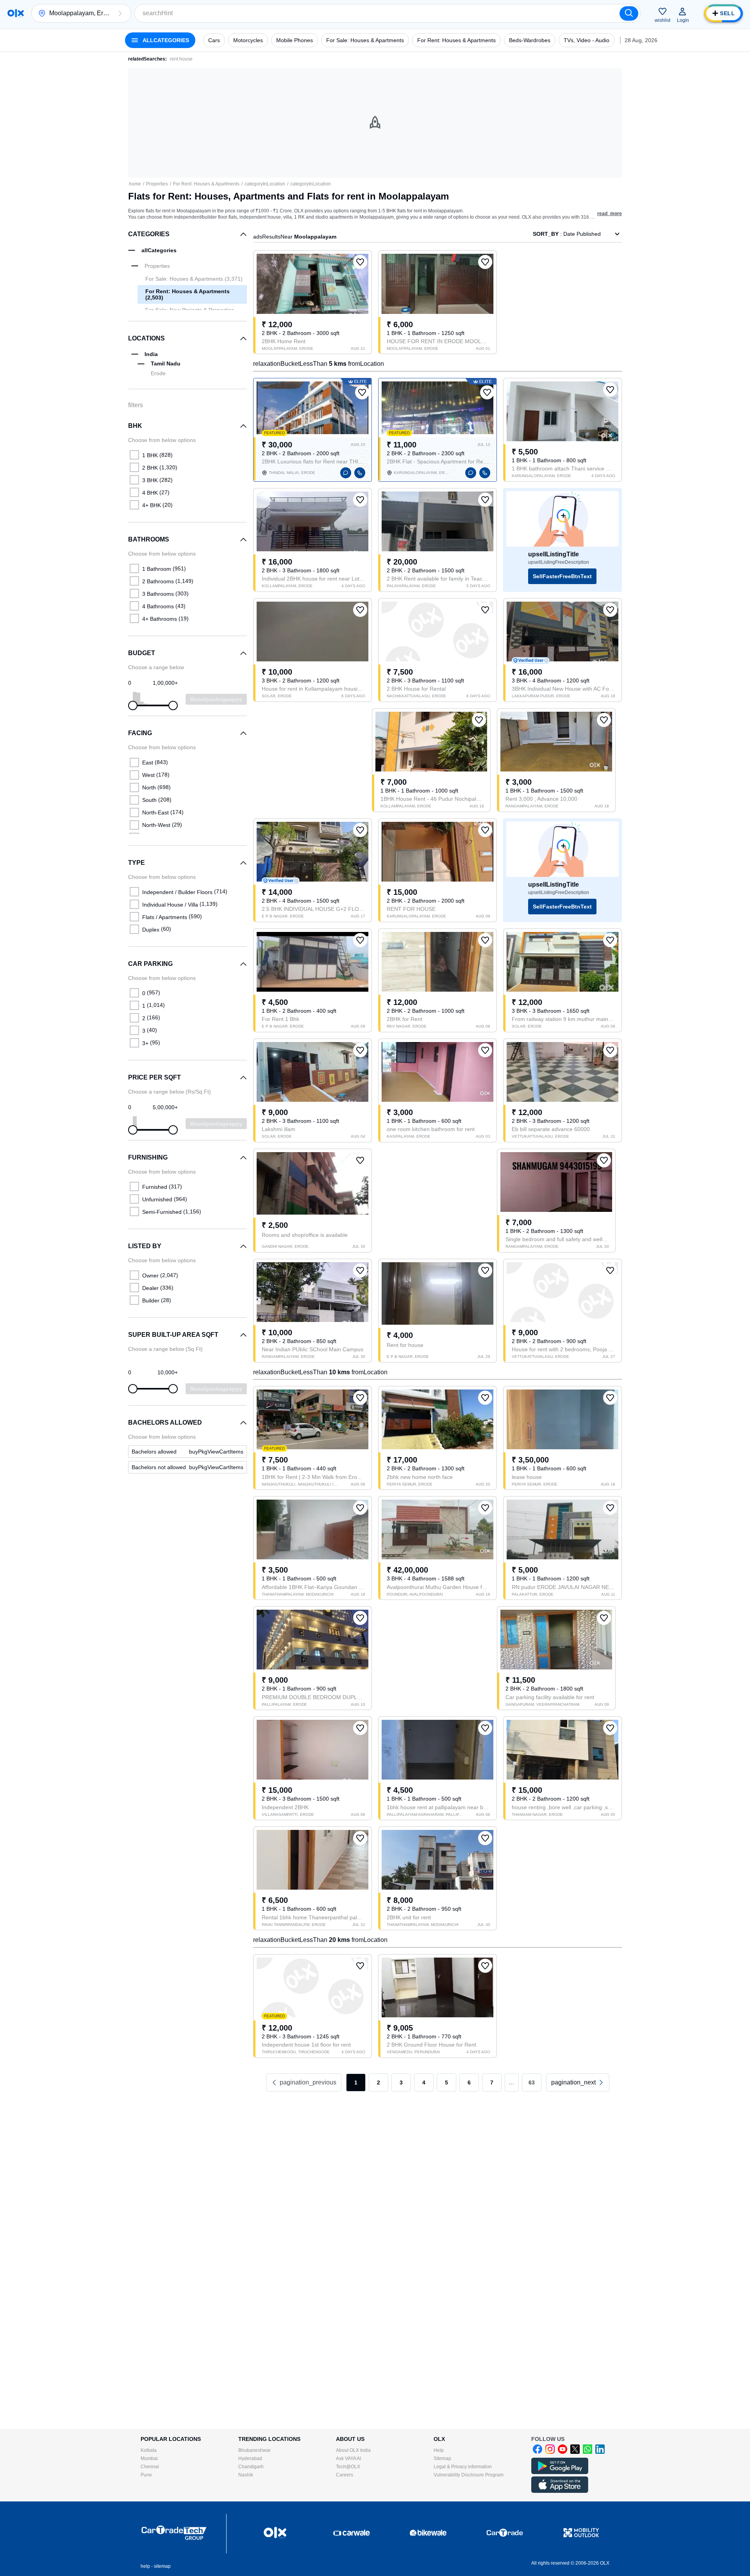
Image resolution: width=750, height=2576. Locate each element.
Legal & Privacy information (463, 2467)
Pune (146, 2475)
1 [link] (356, 2083)
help (145, 2566)
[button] (120, 13)
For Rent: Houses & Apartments (206, 184)
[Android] (560, 2473)
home (135, 184)
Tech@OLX (348, 2467)
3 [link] (401, 2083)
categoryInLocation (265, 184)
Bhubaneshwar (254, 2450)
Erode (158, 373)
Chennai (150, 2467)
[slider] (133, 705)
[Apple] (560, 2491)
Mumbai (149, 2458)
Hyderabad (250, 2458)
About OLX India (353, 2450)
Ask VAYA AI (348, 2458)
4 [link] (424, 2083)
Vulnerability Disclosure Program (469, 2475)
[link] (187, 1452)
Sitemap (442, 2458)
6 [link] (469, 2083)
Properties (157, 184)
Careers (345, 2475)
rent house (181, 59)
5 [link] (446, 2083)
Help (439, 2450)
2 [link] (379, 2083)
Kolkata (149, 2450)
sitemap (162, 2566)
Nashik (246, 2475)
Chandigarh (251, 2467)
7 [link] (492, 2083)
